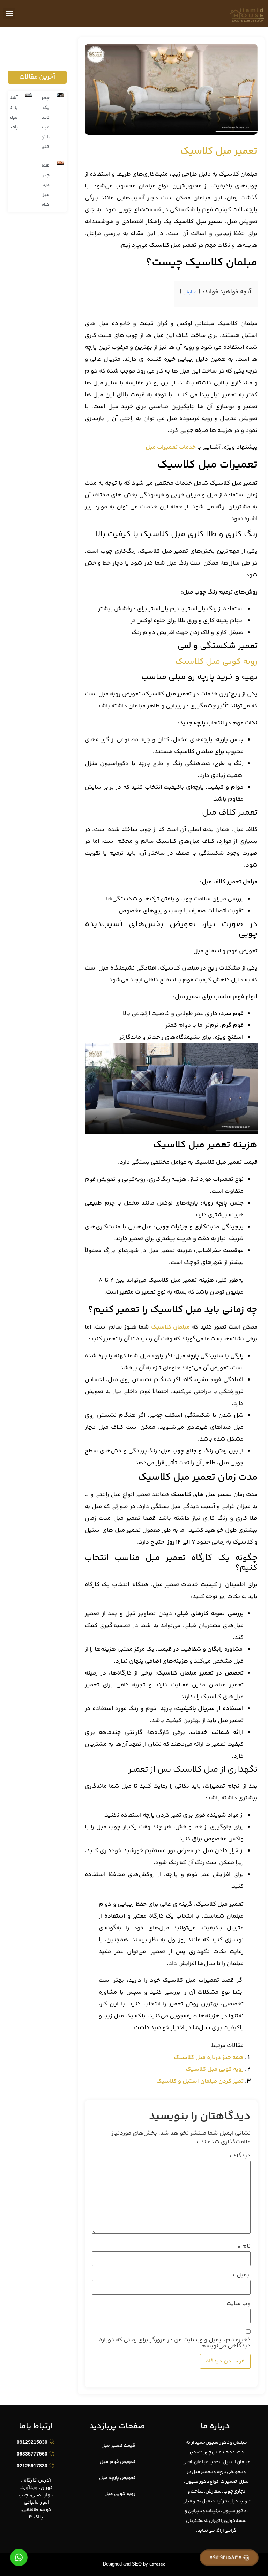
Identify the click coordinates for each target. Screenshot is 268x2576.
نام (244, 2247)
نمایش (190, 292)
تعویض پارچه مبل (117, 2478)
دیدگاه (240, 2156)
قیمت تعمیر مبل (118, 2446)
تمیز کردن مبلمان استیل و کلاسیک (200, 2081)
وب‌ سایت (239, 2304)
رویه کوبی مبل (120, 2494)
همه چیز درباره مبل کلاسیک (209, 2058)
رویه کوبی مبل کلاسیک (216, 662)
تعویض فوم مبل (118, 2462)
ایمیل (241, 2275)
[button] (9, 13)
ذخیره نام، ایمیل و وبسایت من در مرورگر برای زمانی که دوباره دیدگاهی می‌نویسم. (175, 2343)
